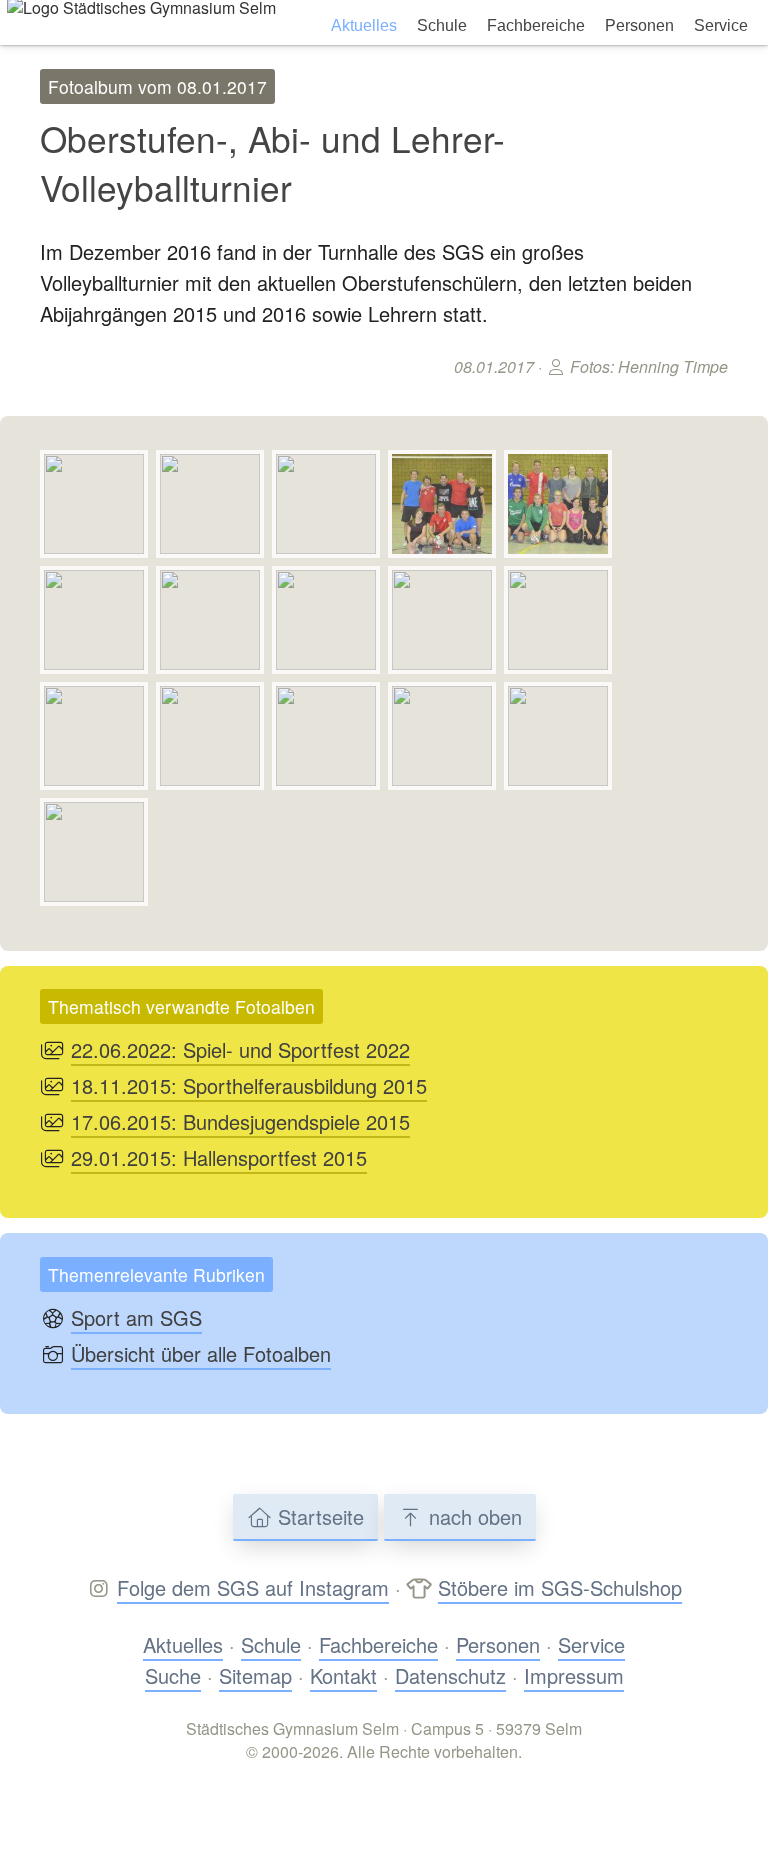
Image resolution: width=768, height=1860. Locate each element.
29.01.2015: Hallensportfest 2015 (219, 1157)
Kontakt (343, 1675)
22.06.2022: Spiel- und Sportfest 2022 (240, 1049)
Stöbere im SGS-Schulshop (560, 1587)
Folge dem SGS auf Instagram (253, 1587)
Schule (442, 25)
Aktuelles (364, 25)
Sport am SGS (136, 1317)
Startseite (318, 1516)
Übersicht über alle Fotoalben (201, 1353)
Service (721, 25)
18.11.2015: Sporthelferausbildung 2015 (249, 1085)
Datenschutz (450, 1675)
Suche (173, 1675)
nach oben (472, 1516)
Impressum (574, 1675)
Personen (639, 25)
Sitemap (255, 1675)
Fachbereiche (536, 25)
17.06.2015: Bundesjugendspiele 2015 (240, 1121)
